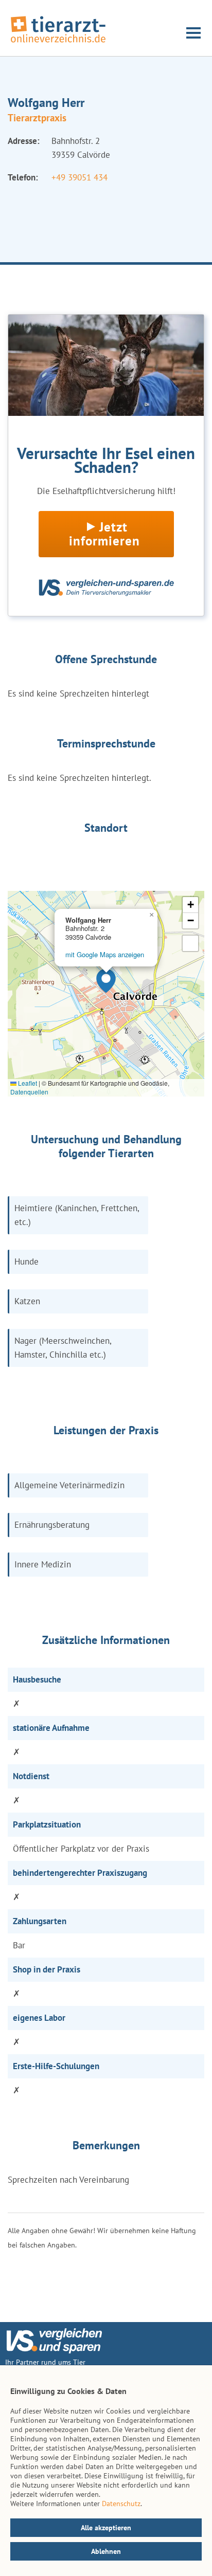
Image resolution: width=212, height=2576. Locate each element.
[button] (106, 981)
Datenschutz (121, 2504)
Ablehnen (106, 2551)
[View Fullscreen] (190, 943)
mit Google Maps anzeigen (105, 954)
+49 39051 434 (79, 177)
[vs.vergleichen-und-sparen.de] (54, 2351)
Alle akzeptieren (106, 2528)
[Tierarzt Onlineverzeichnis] (58, 43)
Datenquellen (29, 1092)
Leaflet (27, 1083)
